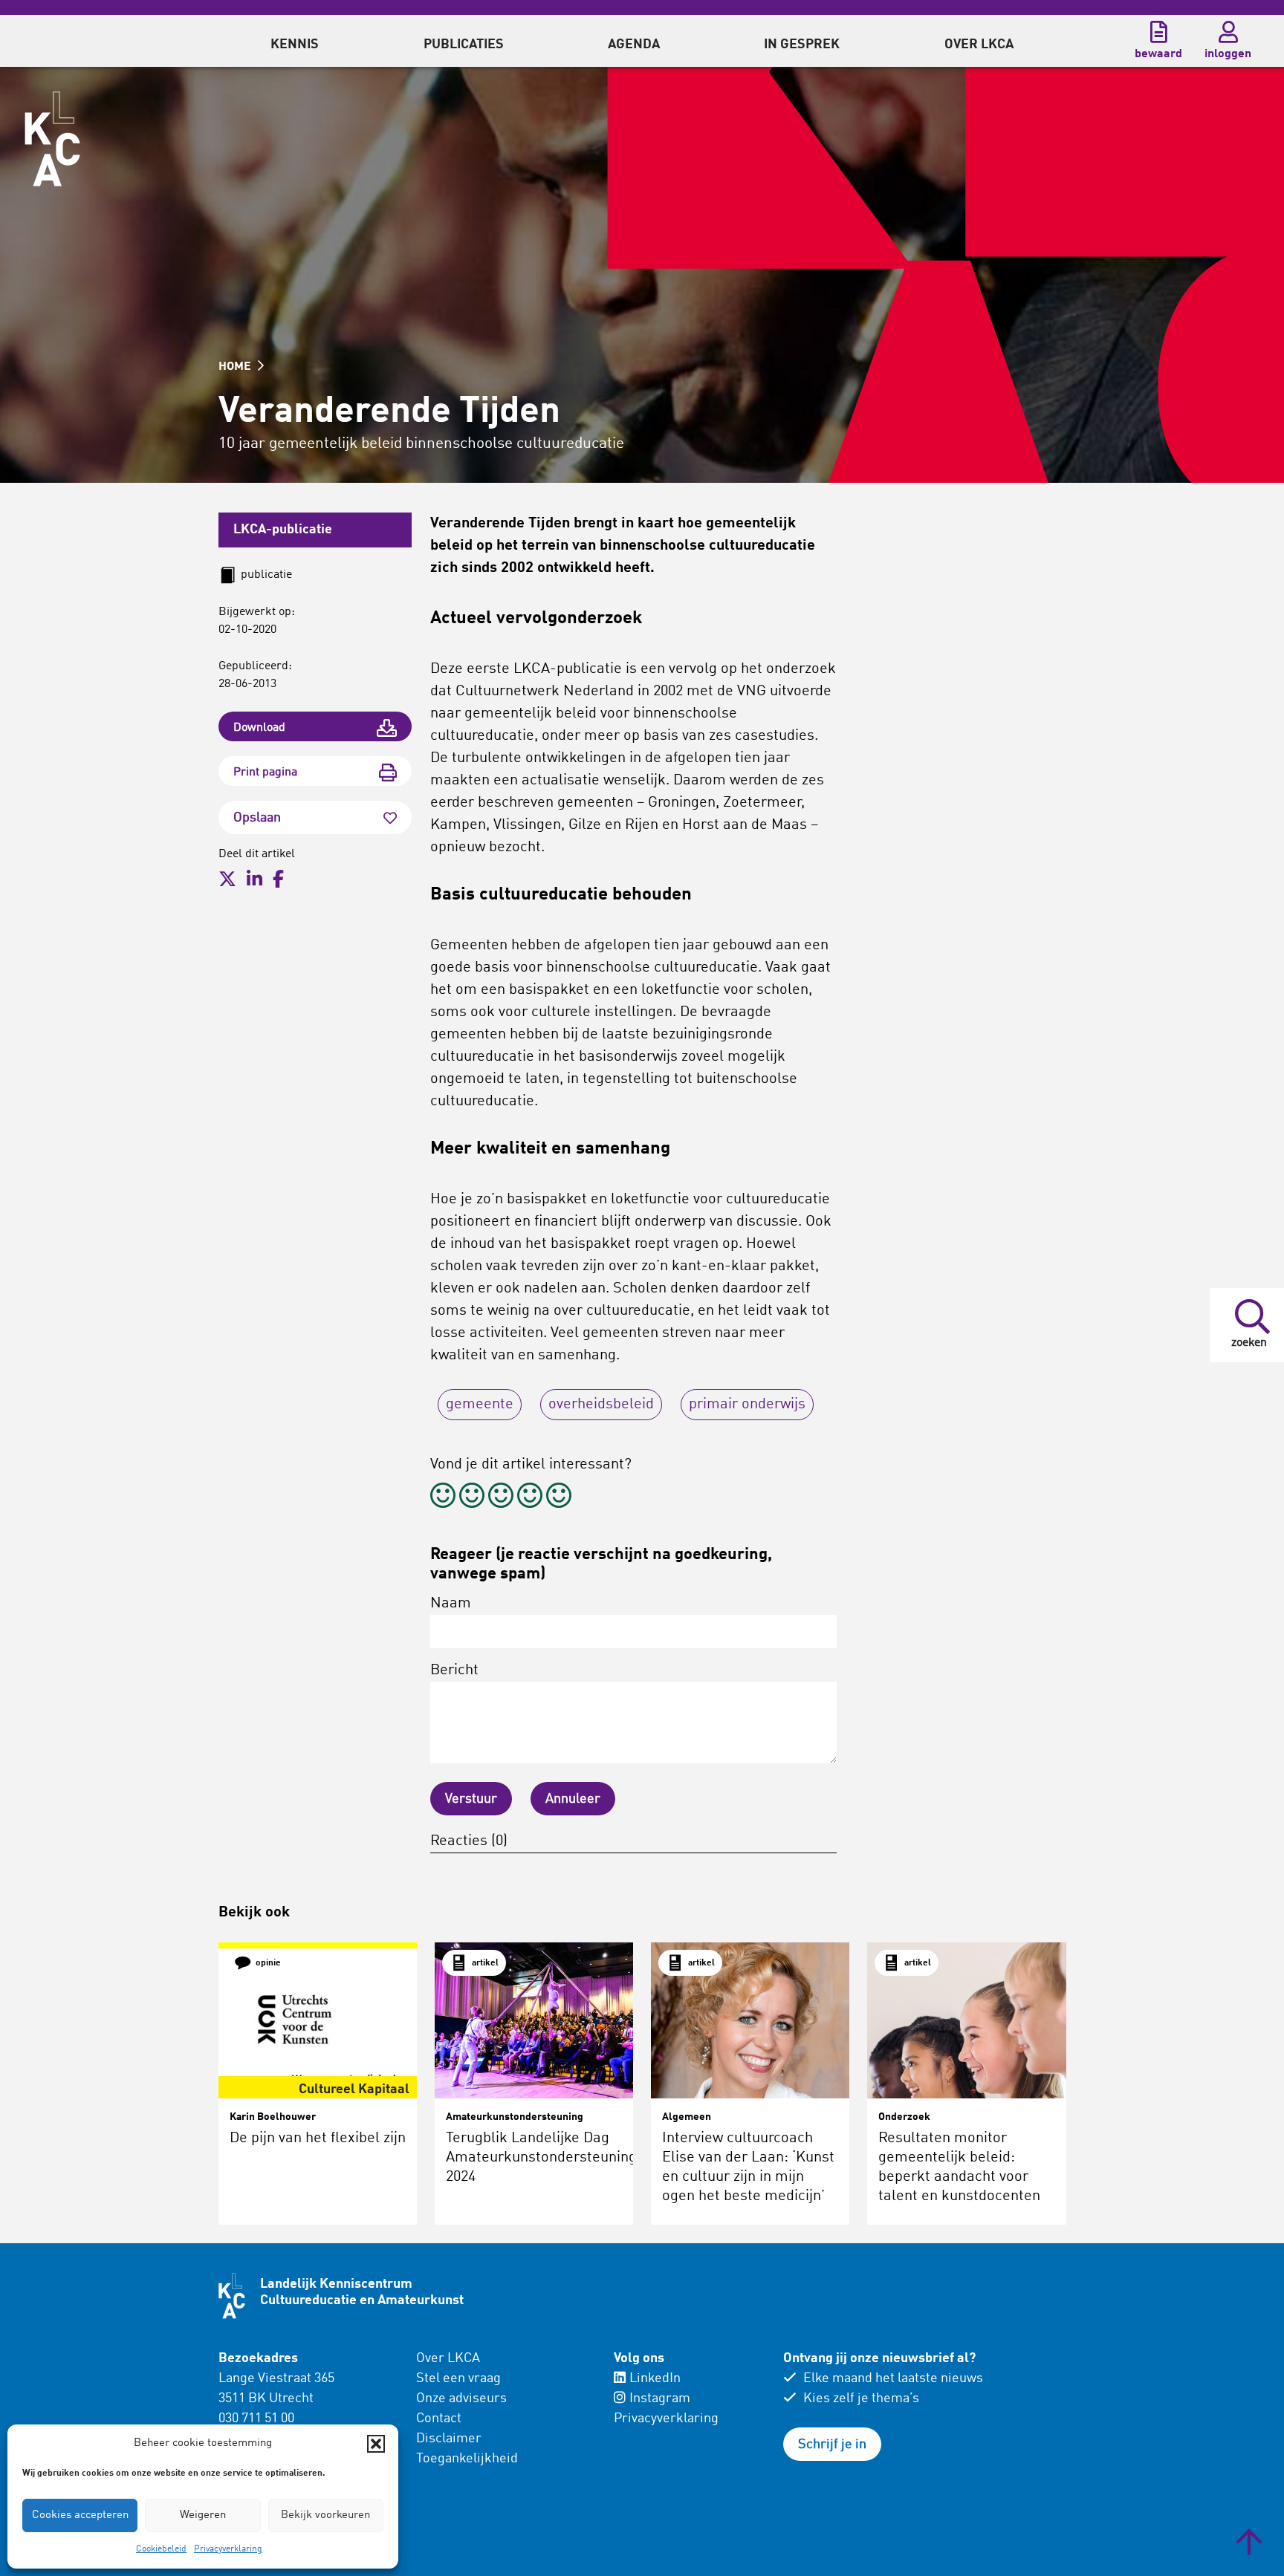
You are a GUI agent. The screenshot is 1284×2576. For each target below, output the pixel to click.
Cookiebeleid (161, 2549)
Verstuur (471, 1799)
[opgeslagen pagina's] (1158, 32)
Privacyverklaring (228, 2549)
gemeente (480, 1405)
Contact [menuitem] (439, 2419)
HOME (236, 367)
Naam (451, 1604)
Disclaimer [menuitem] (449, 2439)
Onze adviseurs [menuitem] (461, 2398)
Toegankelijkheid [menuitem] (467, 2459)
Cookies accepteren (80, 2515)
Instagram (660, 2398)
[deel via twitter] (227, 879)
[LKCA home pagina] (52, 139)
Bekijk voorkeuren (325, 2515)
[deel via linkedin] (254, 879)
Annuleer (573, 1799)
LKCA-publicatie (283, 530)
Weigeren (203, 2515)
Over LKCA (448, 2358)
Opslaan (257, 818)
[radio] (443, 1498)
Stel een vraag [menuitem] (458, 2378)
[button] (376, 2444)
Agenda (634, 45)
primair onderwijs (747, 1405)
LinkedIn (655, 2378)
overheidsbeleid (601, 1405)
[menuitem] (295, 41)
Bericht (454, 1671)
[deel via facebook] (278, 879)
